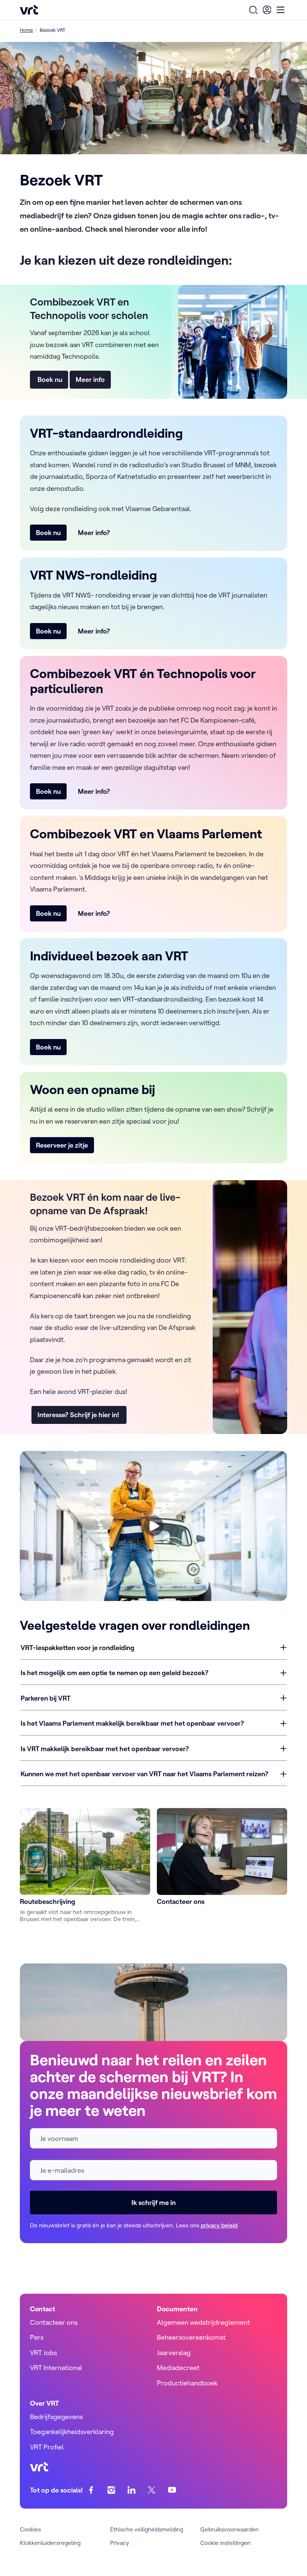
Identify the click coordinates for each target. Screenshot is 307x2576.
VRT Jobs (43, 2353)
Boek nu (49, 379)
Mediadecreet (178, 2368)
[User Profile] (267, 10)
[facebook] (91, 2490)
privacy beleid (219, 2225)
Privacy (120, 2543)
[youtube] (172, 2490)
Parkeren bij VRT (45, 1698)
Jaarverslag (174, 2353)
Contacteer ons (54, 2322)
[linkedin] (132, 2490)
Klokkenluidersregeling (50, 2543)
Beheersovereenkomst (191, 2337)
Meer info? (94, 533)
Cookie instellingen (225, 2543)
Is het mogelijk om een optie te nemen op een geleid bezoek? (115, 1673)
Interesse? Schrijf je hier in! (79, 1415)
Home (26, 30)
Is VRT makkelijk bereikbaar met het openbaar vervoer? (105, 1749)
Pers (37, 2337)
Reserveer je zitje (62, 1145)
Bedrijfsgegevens (56, 2417)
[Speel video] (153, 1526)
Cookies (30, 2529)
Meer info (90, 379)
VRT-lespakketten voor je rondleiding (77, 1648)
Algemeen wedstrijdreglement (203, 2322)
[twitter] (152, 2490)
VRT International (56, 2368)
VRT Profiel (47, 2447)
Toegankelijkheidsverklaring (72, 2432)
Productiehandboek (187, 2383)
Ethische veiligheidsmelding (147, 2529)
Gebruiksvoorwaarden (230, 2529)
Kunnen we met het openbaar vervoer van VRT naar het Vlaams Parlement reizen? (145, 1774)
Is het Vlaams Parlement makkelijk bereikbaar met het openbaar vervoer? (132, 1723)
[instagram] (111, 2490)
